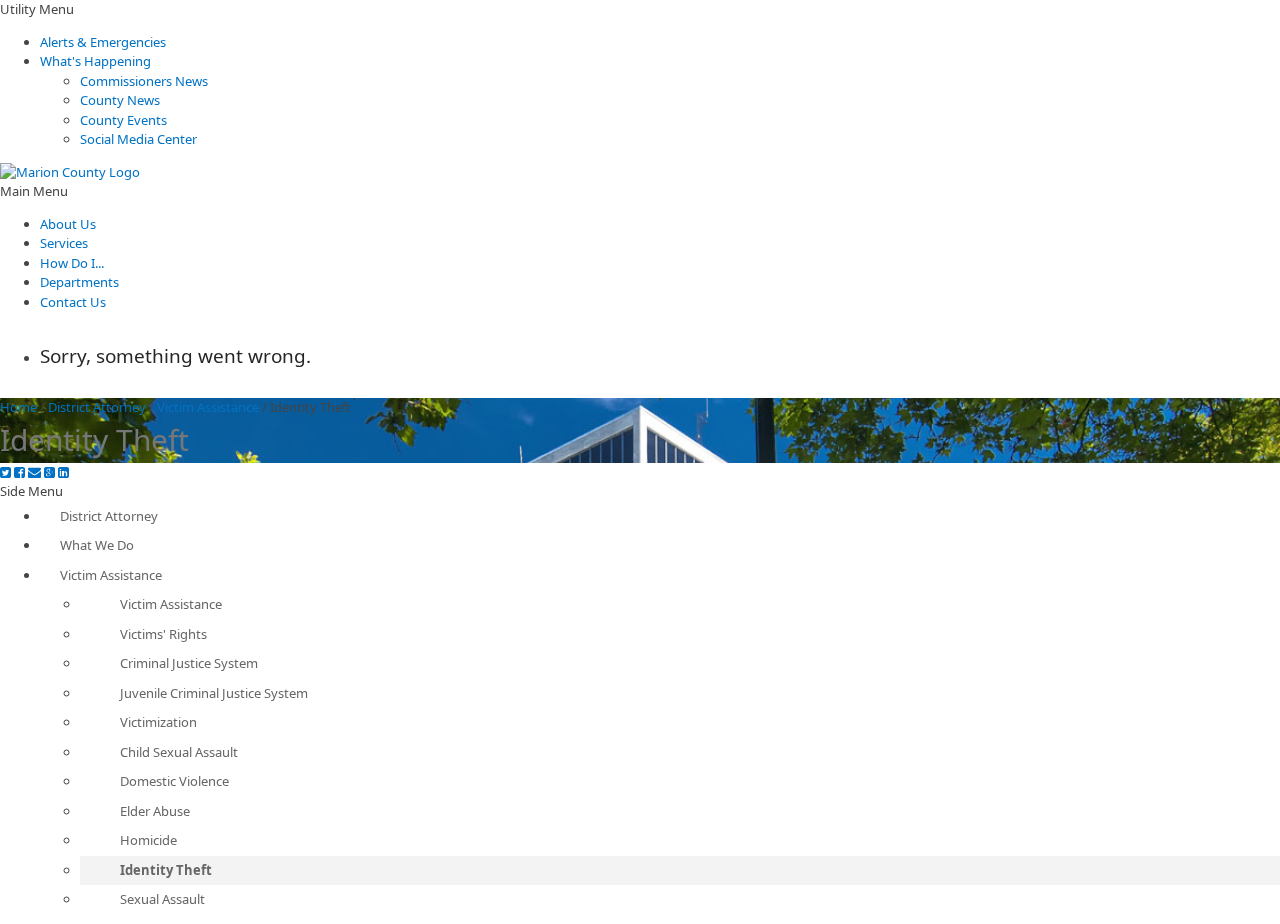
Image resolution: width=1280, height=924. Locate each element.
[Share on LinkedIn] (63, 472)
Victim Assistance (208, 407)
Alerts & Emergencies (103, 42)
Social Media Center (138, 139)
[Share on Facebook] (19, 472)
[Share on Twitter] (5, 472)
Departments (79, 282)
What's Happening (95, 61)
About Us (68, 224)
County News (120, 100)
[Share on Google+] (49, 472)
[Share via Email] (34, 472)
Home (18, 407)
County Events (123, 120)
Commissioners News (144, 81)
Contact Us (73, 302)
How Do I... (72, 263)
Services (64, 243)
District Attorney (97, 407)
